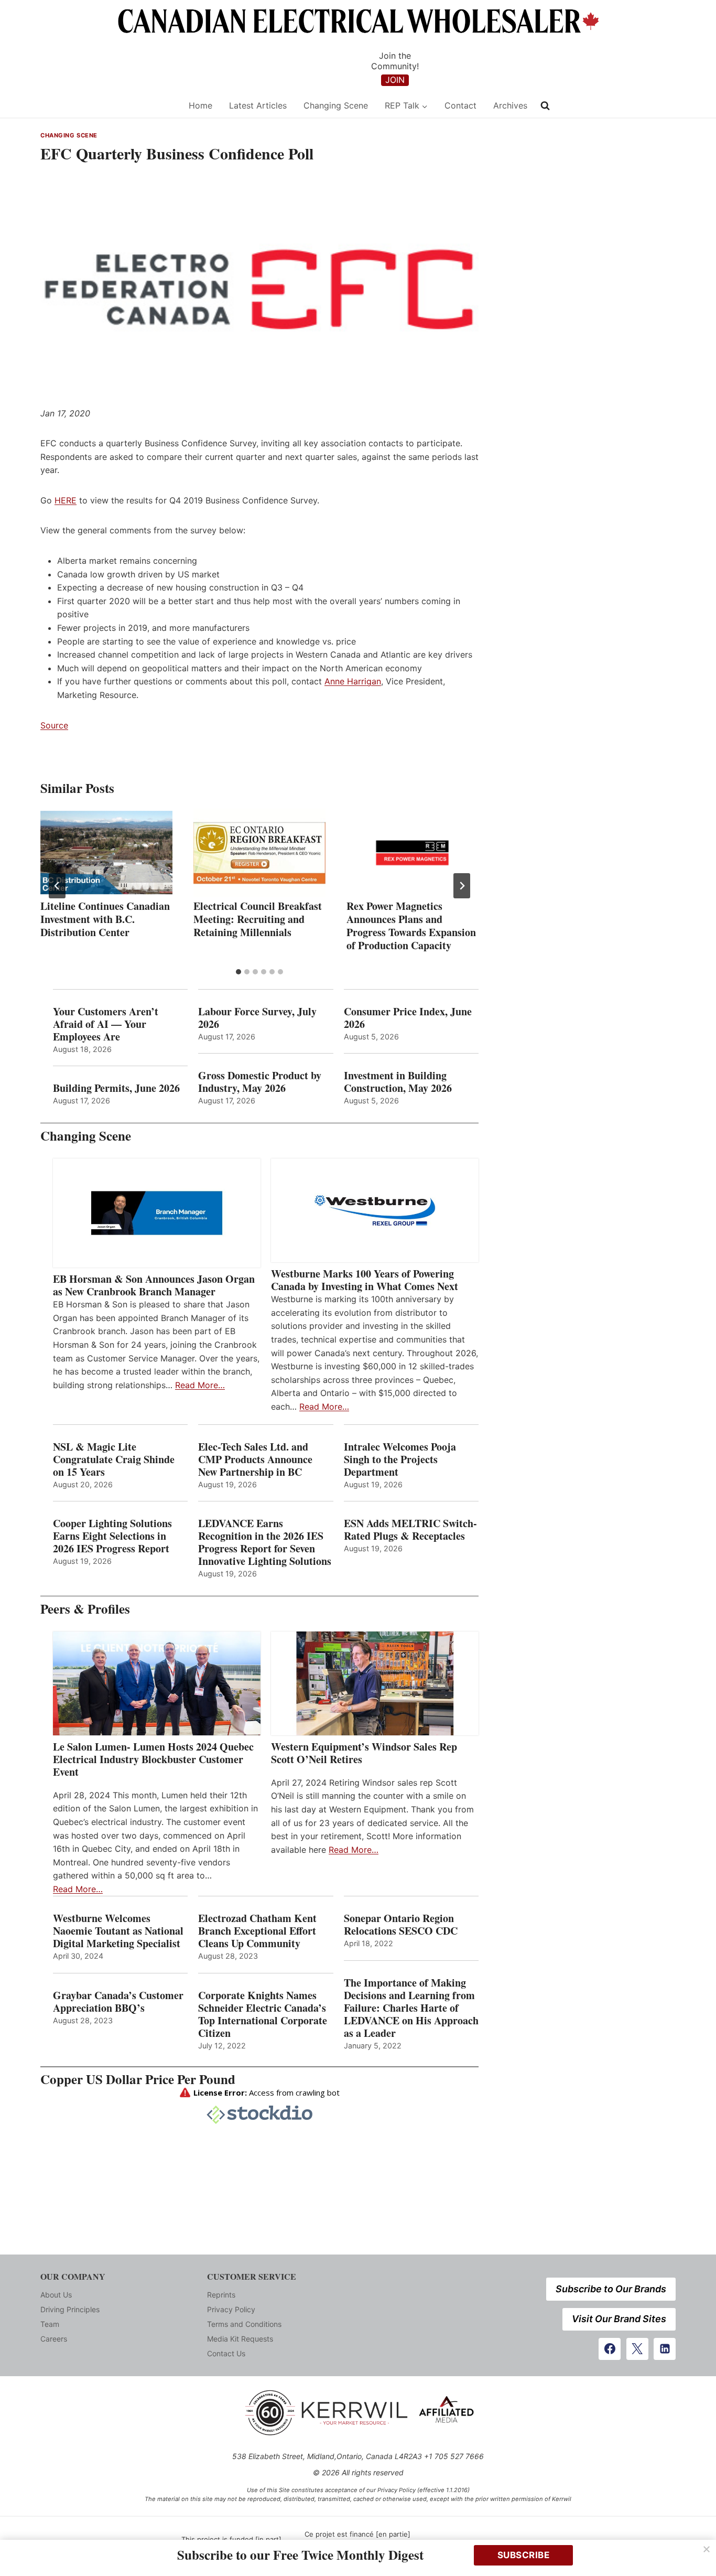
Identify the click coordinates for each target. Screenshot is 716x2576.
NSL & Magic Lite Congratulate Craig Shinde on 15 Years (114, 1459)
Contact (460, 105)
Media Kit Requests (240, 2339)
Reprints (221, 2295)
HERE (66, 500)
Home (200, 105)
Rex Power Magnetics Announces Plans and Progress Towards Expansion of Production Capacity (411, 926)
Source (54, 725)
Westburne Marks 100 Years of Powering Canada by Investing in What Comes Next (365, 1280)
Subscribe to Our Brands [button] (611, 2289)
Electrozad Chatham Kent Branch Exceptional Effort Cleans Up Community (257, 1931)
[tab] (238, 972)
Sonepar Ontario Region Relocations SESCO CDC (401, 1925)
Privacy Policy (231, 2309)
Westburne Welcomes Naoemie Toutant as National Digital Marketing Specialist (118, 1931)
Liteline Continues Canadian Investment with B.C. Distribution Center (105, 919)
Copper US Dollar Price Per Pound (138, 2079)
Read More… (200, 1385)
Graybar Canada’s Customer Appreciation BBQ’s (118, 2002)
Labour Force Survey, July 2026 (257, 1018)
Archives (510, 105)
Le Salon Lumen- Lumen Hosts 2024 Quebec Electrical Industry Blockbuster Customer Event (153, 1759)
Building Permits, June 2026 (116, 1088)
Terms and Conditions (244, 2324)
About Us (56, 2295)
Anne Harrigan (353, 681)
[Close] (707, 2549)
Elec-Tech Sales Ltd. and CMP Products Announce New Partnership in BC (255, 1459)
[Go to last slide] (57, 886)
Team (50, 2324)
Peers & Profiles (85, 1609)
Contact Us (226, 2353)
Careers (54, 2339)
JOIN (395, 80)
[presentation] (106, 853)
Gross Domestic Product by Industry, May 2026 (260, 1082)
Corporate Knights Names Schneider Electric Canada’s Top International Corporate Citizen (263, 2014)
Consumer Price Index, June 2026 (408, 1018)
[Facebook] (610, 2349)
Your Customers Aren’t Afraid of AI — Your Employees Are (106, 1024)
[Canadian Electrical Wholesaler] (108, 106)
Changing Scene (336, 105)
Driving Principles (70, 2309)
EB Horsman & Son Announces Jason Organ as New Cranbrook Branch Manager (154, 1285)
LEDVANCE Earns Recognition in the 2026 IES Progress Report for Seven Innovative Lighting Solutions (265, 1542)
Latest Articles (258, 105)
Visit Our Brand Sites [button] (619, 2319)
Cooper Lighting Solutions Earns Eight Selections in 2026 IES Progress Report (113, 1536)
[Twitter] (637, 2349)
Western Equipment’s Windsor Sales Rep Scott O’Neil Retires (364, 1753)
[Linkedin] (665, 2349)
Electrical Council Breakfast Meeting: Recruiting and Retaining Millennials (258, 919)
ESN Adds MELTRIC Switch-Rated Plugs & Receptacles (410, 1530)
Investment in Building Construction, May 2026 (398, 1082)
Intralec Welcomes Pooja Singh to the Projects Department (400, 1459)
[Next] (462, 886)
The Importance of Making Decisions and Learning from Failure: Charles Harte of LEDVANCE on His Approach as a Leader (411, 2008)
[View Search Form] (545, 106)
